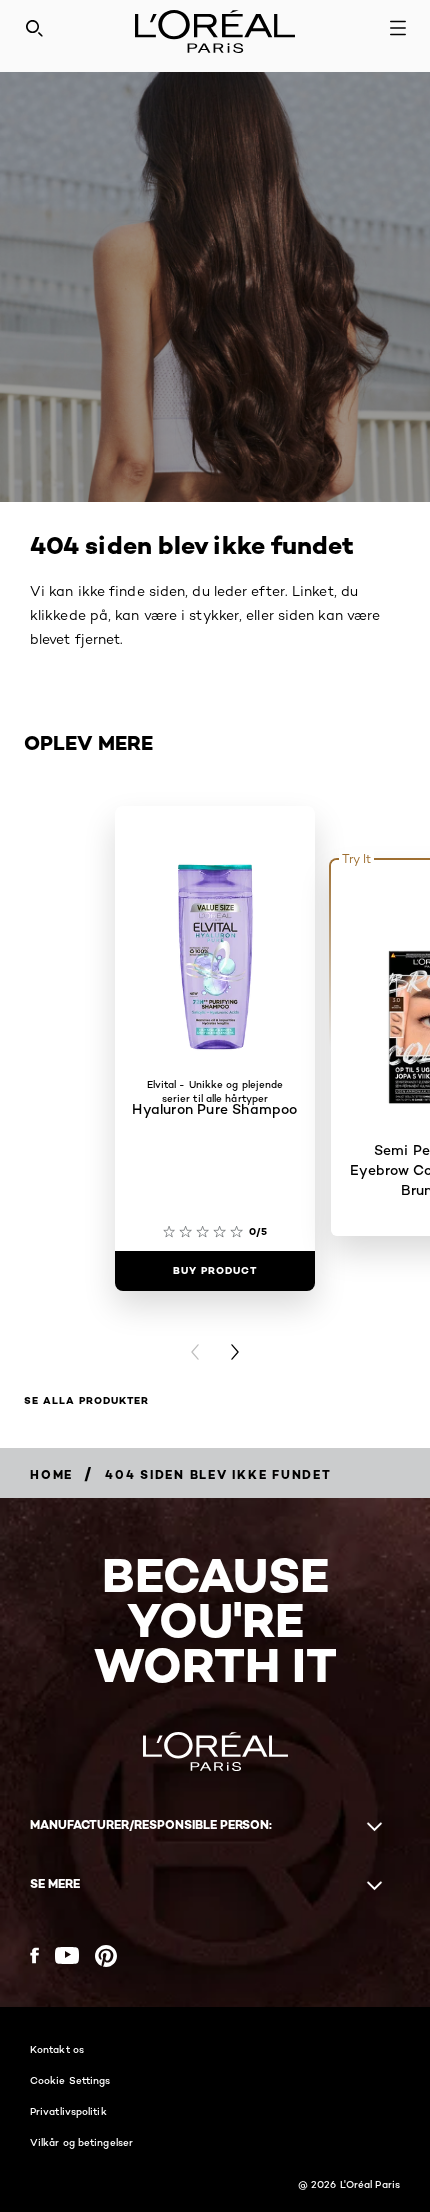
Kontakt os (57, 2049)
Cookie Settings (70, 2080)
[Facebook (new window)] (34, 1955)
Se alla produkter (86, 1400)
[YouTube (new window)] (67, 1955)
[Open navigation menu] (398, 28)
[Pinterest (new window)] (106, 1956)
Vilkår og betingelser (81, 2142)
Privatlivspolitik (68, 2111)
